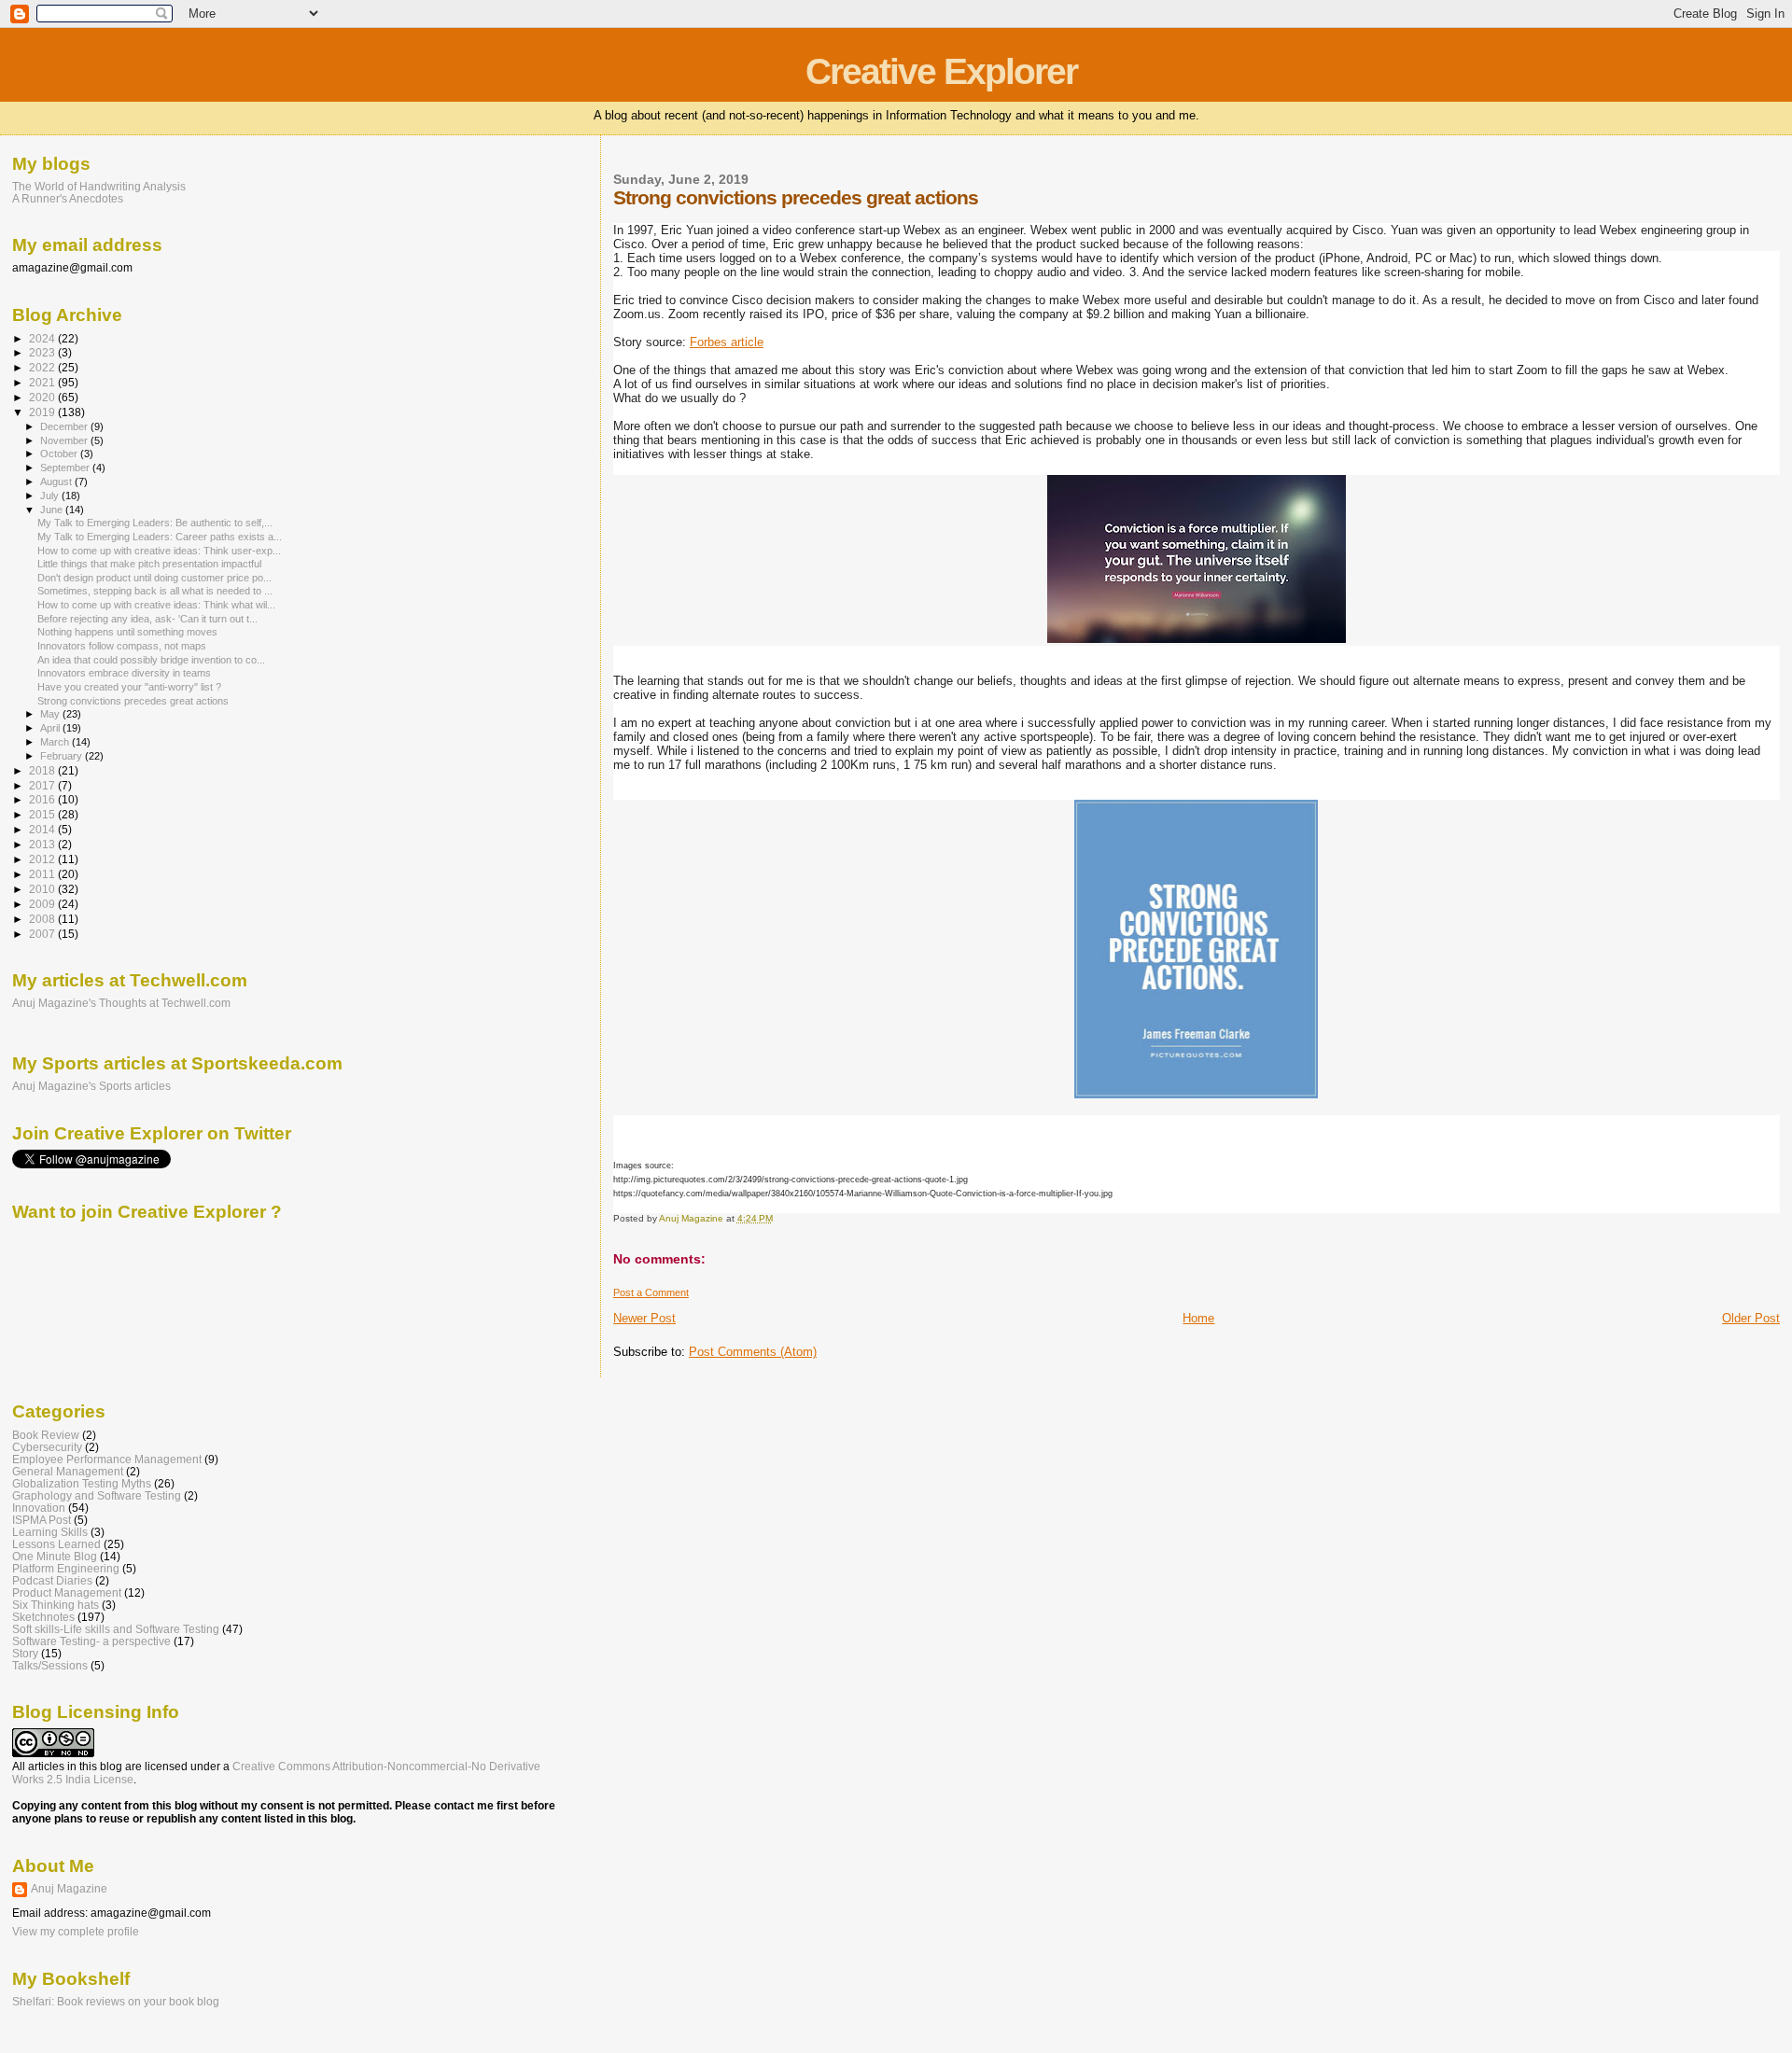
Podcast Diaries (52, 1580)
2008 (43, 919)
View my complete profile (76, 1932)
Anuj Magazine (69, 1889)
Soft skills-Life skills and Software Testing (116, 1629)
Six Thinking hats (56, 1605)
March (56, 742)
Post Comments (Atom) (753, 1352)
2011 (43, 874)
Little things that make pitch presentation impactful (149, 564)
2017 (43, 785)
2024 (43, 338)
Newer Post (644, 1318)
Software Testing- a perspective (91, 1641)
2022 (43, 367)
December (65, 426)
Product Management (67, 1592)
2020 (43, 397)
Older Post (1751, 1318)
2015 (43, 814)
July (51, 496)
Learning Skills (50, 1532)
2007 (43, 934)
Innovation (39, 1508)
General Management (68, 1471)
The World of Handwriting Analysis (99, 186)
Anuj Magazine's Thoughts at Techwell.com (121, 1003)
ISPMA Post (42, 1520)
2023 (43, 352)
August (57, 482)
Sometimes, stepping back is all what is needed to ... (155, 591)
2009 (43, 904)
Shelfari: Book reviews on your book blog (116, 2002)
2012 (43, 859)
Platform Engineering (66, 1568)
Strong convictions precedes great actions (133, 701)
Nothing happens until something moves (127, 632)
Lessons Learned (56, 1544)
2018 (43, 770)
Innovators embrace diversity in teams (124, 673)
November (65, 440)
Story (25, 1653)
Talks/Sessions (50, 1665)
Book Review (46, 1435)
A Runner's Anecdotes (68, 198)
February (63, 756)
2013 (43, 844)
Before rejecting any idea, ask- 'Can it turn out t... (147, 619)
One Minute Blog (55, 1556)
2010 (43, 889)
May (51, 714)
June (53, 510)
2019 (43, 412)
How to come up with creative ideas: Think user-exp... (159, 551)
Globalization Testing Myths (82, 1483)
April (51, 728)
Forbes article (727, 342)
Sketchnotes (43, 1617)
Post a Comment (651, 1292)
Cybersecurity (47, 1447)
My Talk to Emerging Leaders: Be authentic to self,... (155, 523)
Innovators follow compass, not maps (122, 646)
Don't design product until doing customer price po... (154, 578)
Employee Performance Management (107, 1459)
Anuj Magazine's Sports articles (91, 1086)
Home (1198, 1318)
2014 (43, 829)
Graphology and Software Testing (97, 1495)
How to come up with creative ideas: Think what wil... (156, 605)
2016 (43, 799)
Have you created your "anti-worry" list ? (129, 687)
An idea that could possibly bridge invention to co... (151, 660)
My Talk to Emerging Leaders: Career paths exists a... (160, 537)
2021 (43, 382)
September (66, 468)
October (60, 454)
